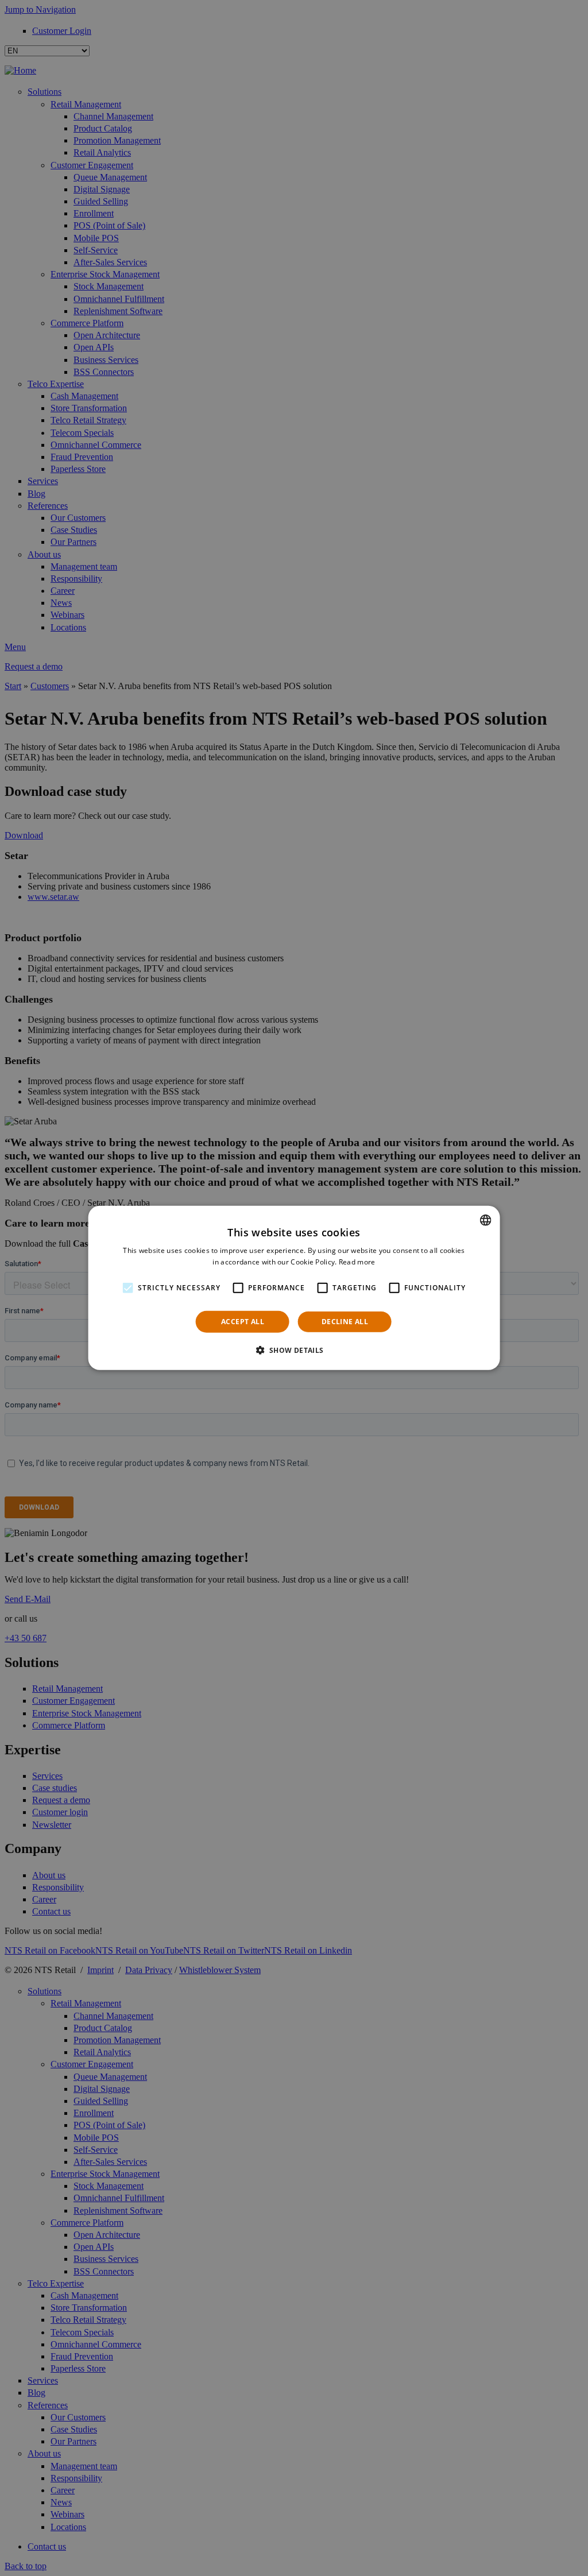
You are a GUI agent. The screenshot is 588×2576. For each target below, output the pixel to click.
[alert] (294, 1288)
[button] (294, 1350)
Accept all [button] (243, 1322)
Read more (357, 1262)
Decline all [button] (345, 1322)
